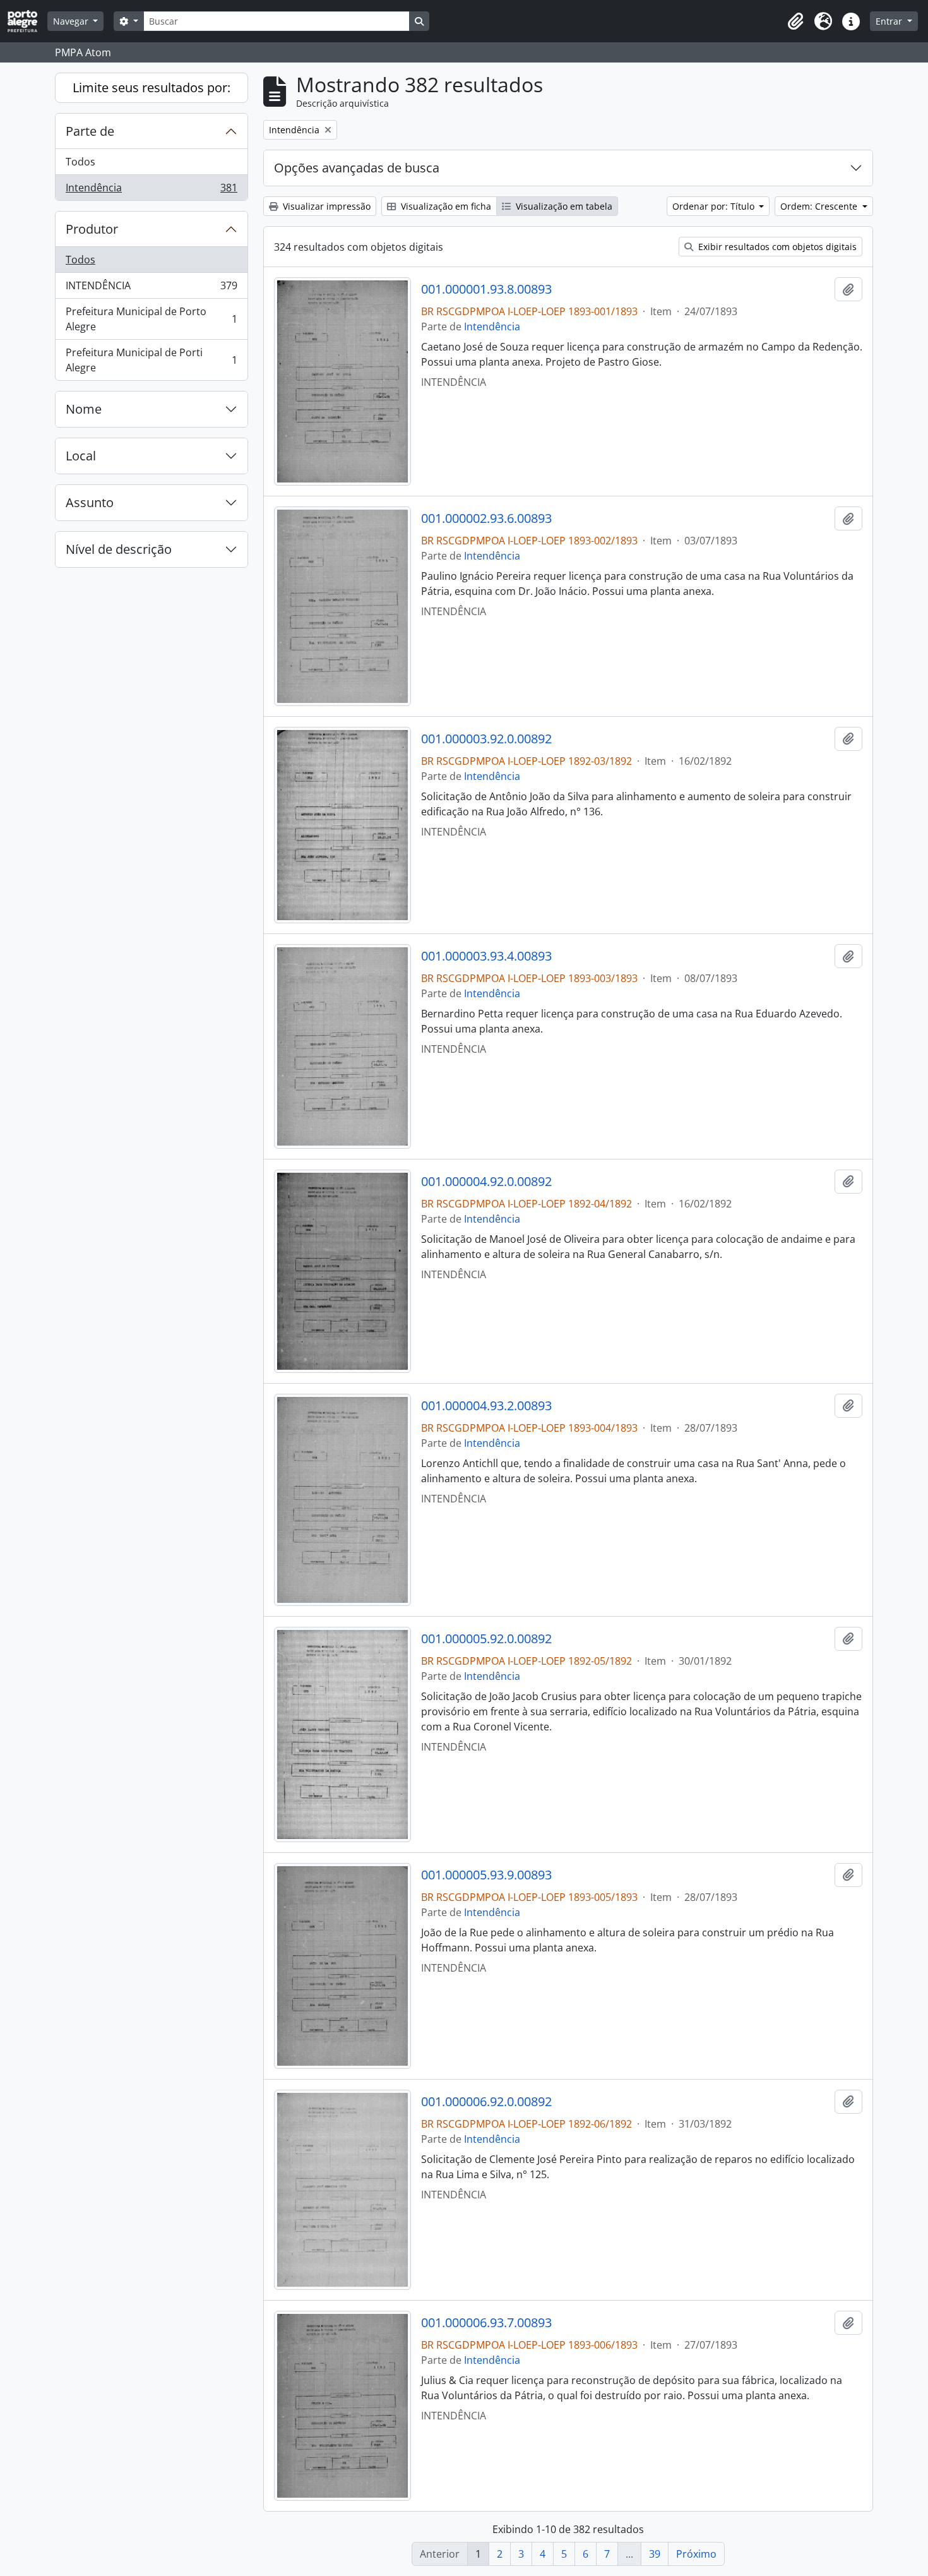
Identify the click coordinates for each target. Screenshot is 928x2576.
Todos (80, 162)
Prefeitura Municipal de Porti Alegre (151, 360)
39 (655, 2554)
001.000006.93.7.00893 (486, 2323)
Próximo (696, 2554)
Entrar (890, 21)
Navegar (72, 21)
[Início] (27, 21)
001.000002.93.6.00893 (486, 518)
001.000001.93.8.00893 (486, 289)
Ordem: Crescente (820, 206)
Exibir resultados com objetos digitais (776, 247)
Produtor (92, 229)
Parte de (90, 131)
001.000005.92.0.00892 (486, 1639)
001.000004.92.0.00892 (486, 1182)
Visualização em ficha (445, 206)
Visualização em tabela (563, 206)
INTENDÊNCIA (151, 289)
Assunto (90, 502)
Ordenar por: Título (715, 206)
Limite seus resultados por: (152, 87)
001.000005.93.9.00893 (486, 1875)
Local (81, 456)
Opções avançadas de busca (357, 168)
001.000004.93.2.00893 (486, 1406)
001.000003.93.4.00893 (486, 956)
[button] (795, 21)
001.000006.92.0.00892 (486, 2102)
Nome (84, 409)
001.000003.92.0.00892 (486, 739)
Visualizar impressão (325, 206)
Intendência (151, 190)
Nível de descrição (119, 549)
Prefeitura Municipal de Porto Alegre (151, 319)
